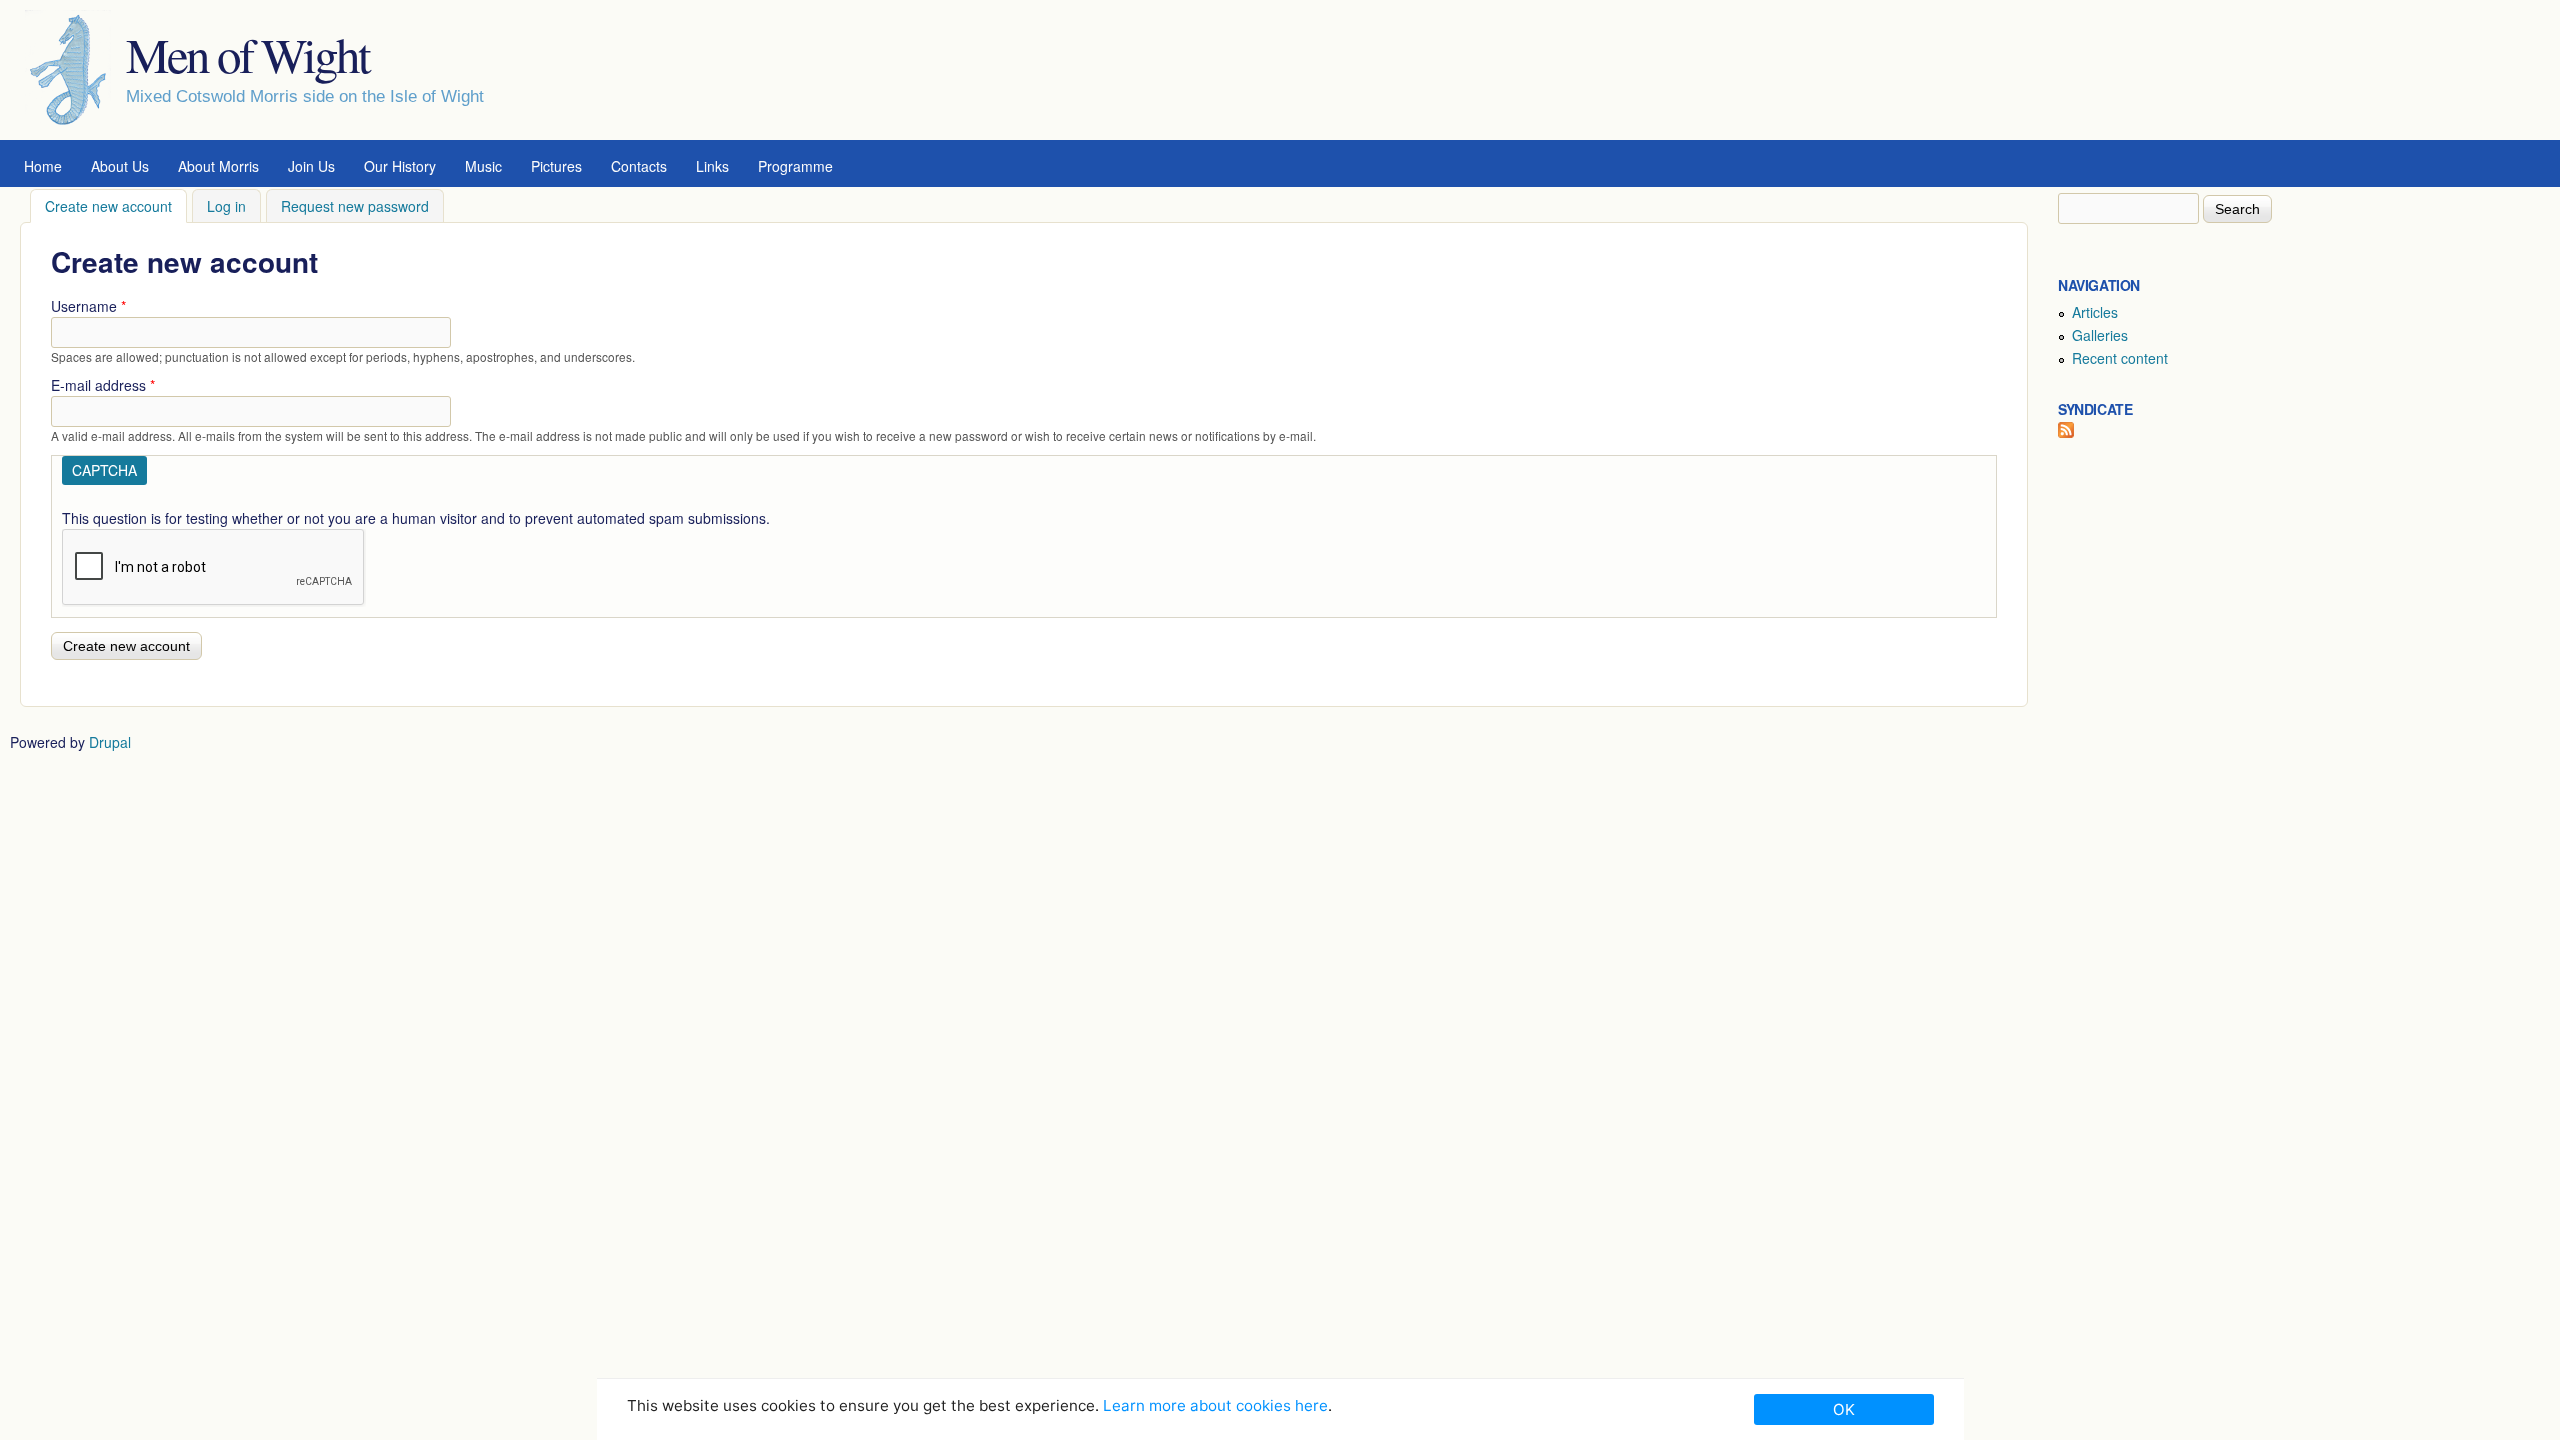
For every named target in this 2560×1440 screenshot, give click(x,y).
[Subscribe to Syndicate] (2066, 432)
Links (712, 166)
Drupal (110, 742)
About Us (120, 166)
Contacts (639, 166)
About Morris (218, 166)
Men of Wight (247, 54)
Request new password (355, 206)
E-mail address (103, 385)
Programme (795, 166)
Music (483, 166)
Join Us (311, 166)
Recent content (2120, 358)
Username (88, 306)
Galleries (2100, 335)
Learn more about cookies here (1215, 1405)
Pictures (556, 166)
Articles (2095, 312)
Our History (400, 166)
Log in (226, 206)
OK (1844, 1409)
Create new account (116, 206)
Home (43, 166)
